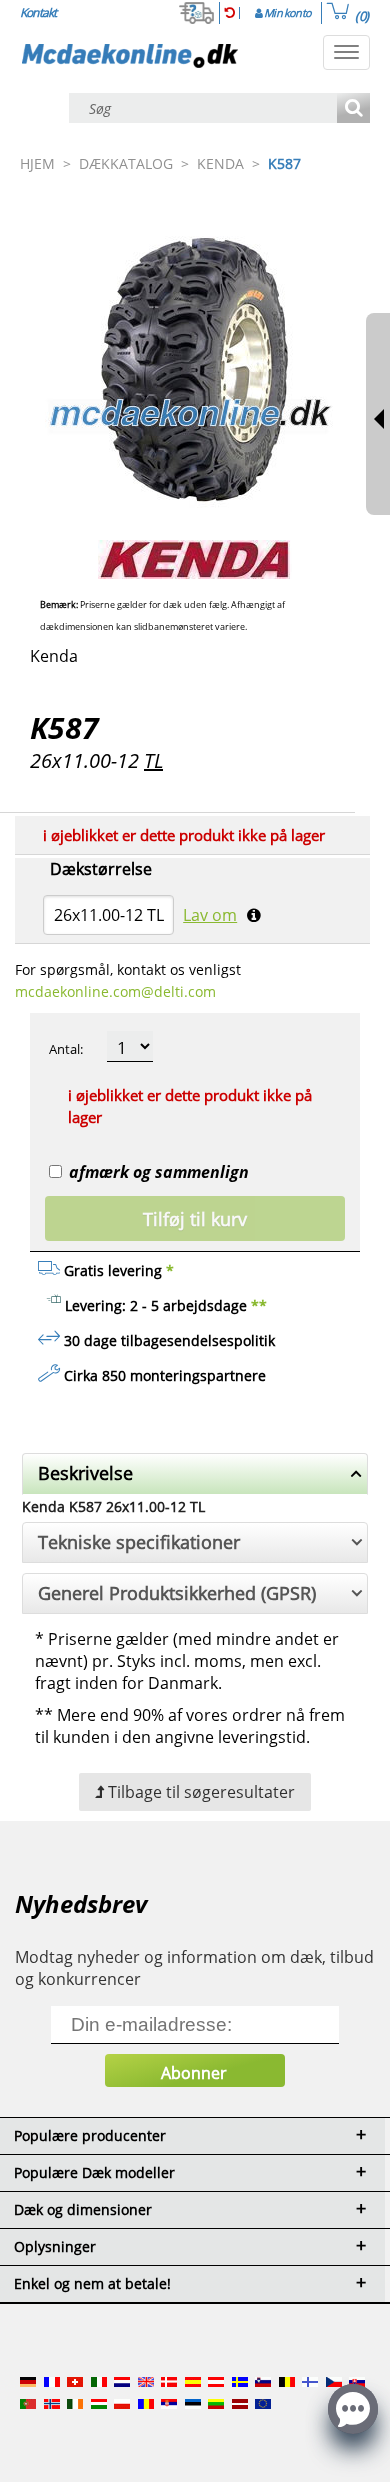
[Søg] (353, 109)
